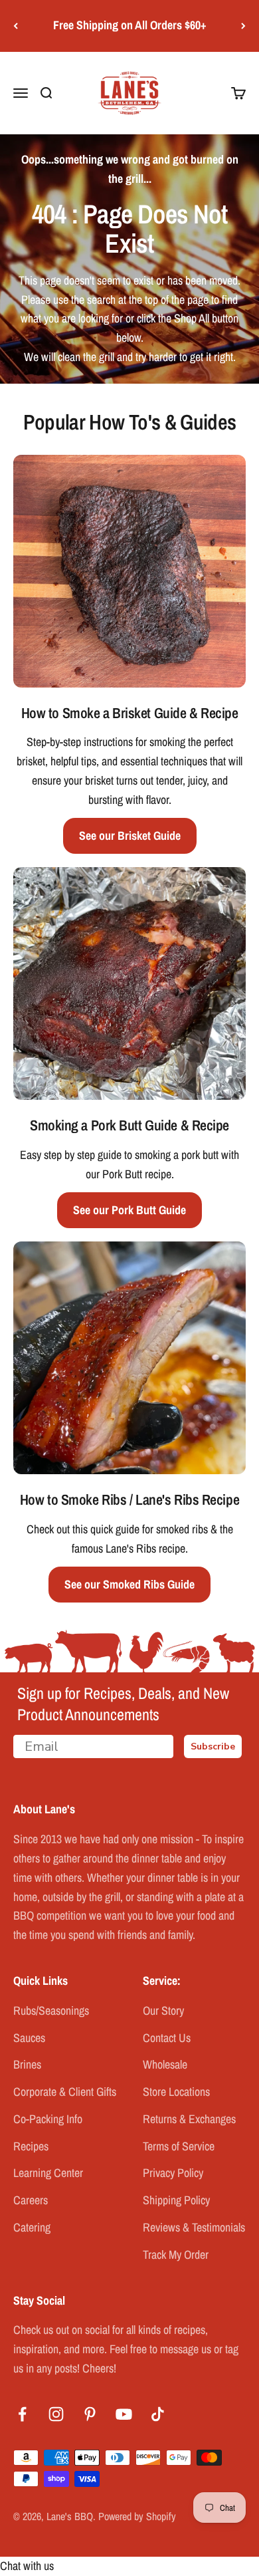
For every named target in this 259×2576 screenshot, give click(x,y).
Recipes (31, 2146)
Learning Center (48, 2173)
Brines (27, 2064)
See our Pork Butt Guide (129, 1210)
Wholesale (165, 2064)
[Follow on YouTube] (124, 2414)
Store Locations (176, 2092)
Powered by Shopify (137, 2516)
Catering (32, 2227)
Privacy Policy (173, 2173)
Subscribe (213, 1746)
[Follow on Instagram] (56, 2414)
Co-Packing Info (48, 2119)
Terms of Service (179, 2146)
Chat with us (27, 2566)
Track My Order (176, 2254)
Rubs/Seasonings (51, 2010)
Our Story (163, 2010)
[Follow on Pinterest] (90, 2414)
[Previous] (16, 26)
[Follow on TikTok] (158, 2414)
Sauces (29, 2038)
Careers (31, 2200)
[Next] (243, 26)
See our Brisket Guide (130, 836)
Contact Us (167, 2038)
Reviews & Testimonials (194, 2227)
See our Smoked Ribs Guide (129, 1584)
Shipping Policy (176, 2200)
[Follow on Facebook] (22, 2414)
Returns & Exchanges (189, 2119)
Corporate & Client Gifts (65, 2092)
